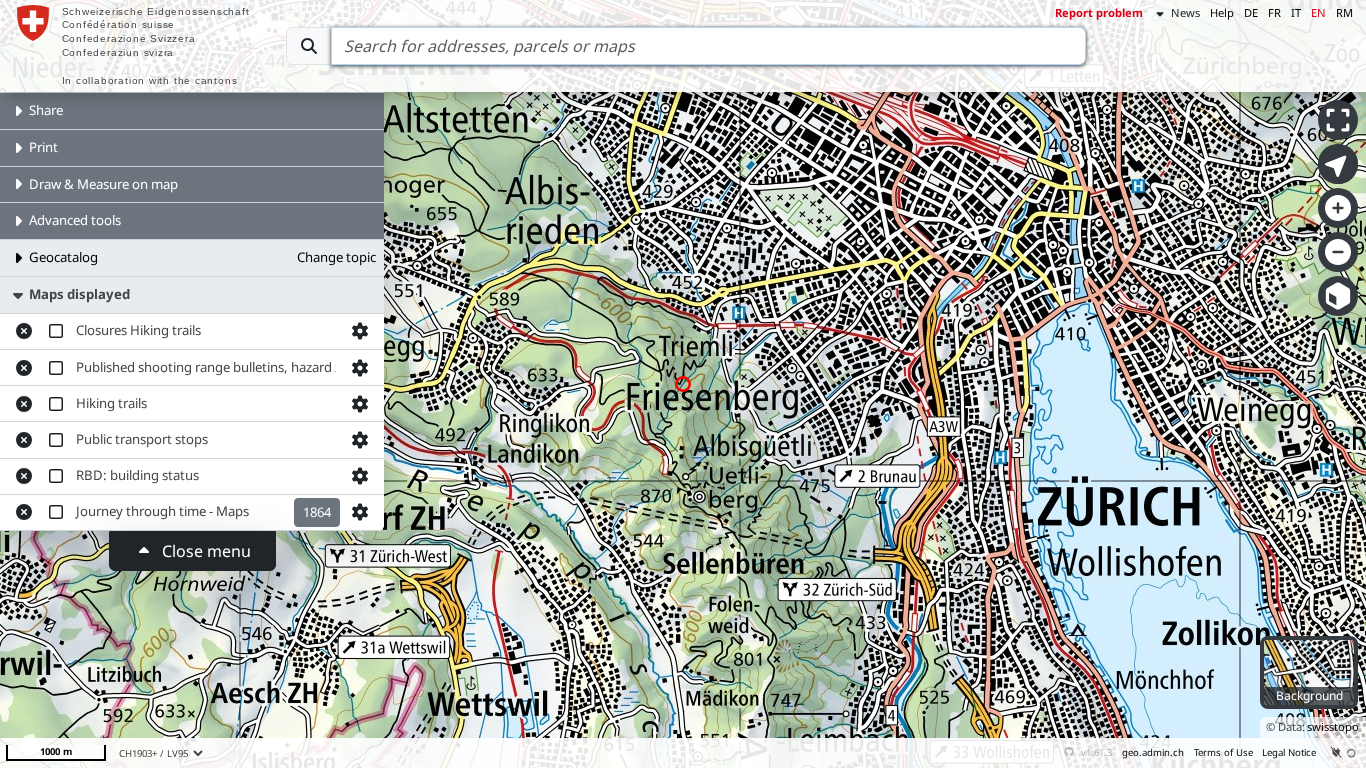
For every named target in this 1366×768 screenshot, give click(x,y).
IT (1296, 12)
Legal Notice (1289, 752)
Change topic (336, 257)
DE (1251, 12)
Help (1222, 12)
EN (1318, 12)
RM (1344, 12)
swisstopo (1333, 726)
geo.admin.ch (1153, 752)
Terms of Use (1223, 752)
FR (1274, 12)
